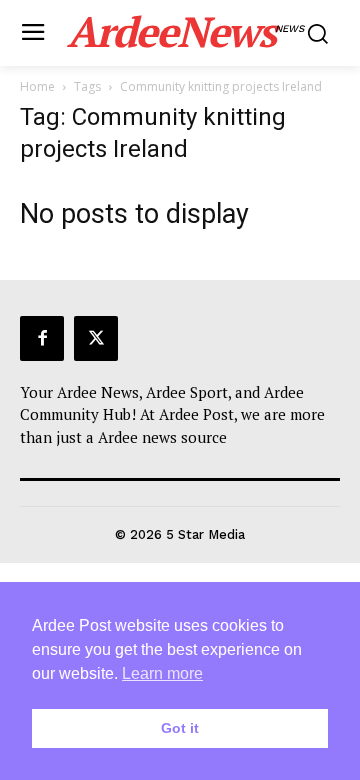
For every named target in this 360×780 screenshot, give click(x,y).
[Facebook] (42, 338)
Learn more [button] (162, 673)
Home (37, 86)
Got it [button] (180, 728)
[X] (96, 338)
